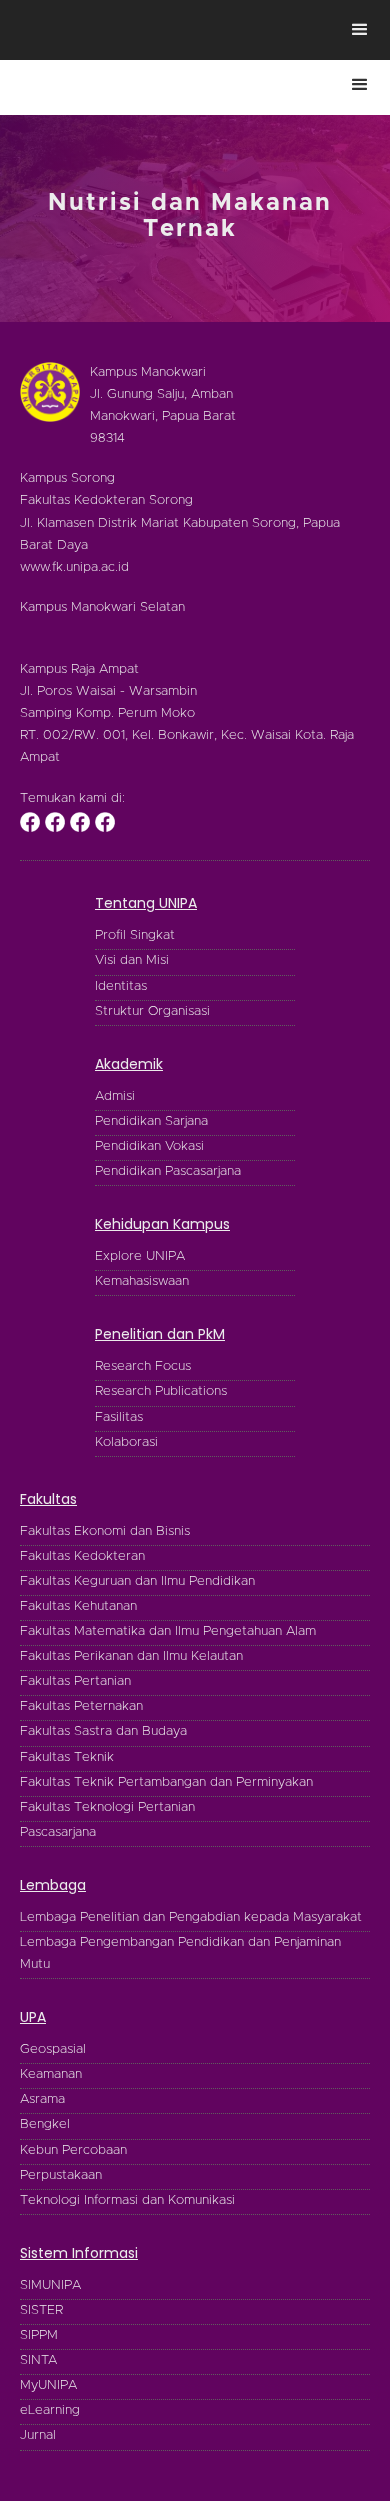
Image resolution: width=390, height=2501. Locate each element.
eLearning (50, 2410)
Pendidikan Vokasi (149, 1146)
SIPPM (39, 2335)
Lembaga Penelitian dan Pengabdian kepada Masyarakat (191, 1917)
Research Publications (161, 1391)
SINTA (38, 2360)
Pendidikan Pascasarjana (168, 1171)
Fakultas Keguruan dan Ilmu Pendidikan (137, 1581)
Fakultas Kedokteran (82, 1556)
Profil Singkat (135, 935)
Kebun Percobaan (73, 2150)
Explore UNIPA (140, 1256)
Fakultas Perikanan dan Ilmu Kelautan (131, 1656)
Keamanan (51, 2074)
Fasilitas (119, 1417)
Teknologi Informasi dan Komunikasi (127, 2200)
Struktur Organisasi (152, 1011)
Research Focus (143, 1366)
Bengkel (45, 2124)
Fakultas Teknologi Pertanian (107, 1807)
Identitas (121, 986)
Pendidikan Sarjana (151, 1121)
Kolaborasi (126, 1442)
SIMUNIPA (50, 2285)
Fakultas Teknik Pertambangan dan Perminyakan (166, 1782)
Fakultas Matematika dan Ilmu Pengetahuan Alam (168, 1631)
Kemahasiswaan (142, 1281)
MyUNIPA (48, 2385)
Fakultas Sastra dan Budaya (103, 1731)
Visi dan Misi (132, 960)
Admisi (115, 1096)
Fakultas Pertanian (75, 1681)
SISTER (41, 2310)
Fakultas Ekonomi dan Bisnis (105, 1531)
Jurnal (38, 2435)
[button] (360, 30)
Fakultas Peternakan (81, 1706)
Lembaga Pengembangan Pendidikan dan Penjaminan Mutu (180, 1953)
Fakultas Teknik (67, 1757)
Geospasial (53, 2049)
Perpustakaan (61, 2175)
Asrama (42, 2099)
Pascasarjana (58, 1832)
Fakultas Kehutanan (78, 1606)
